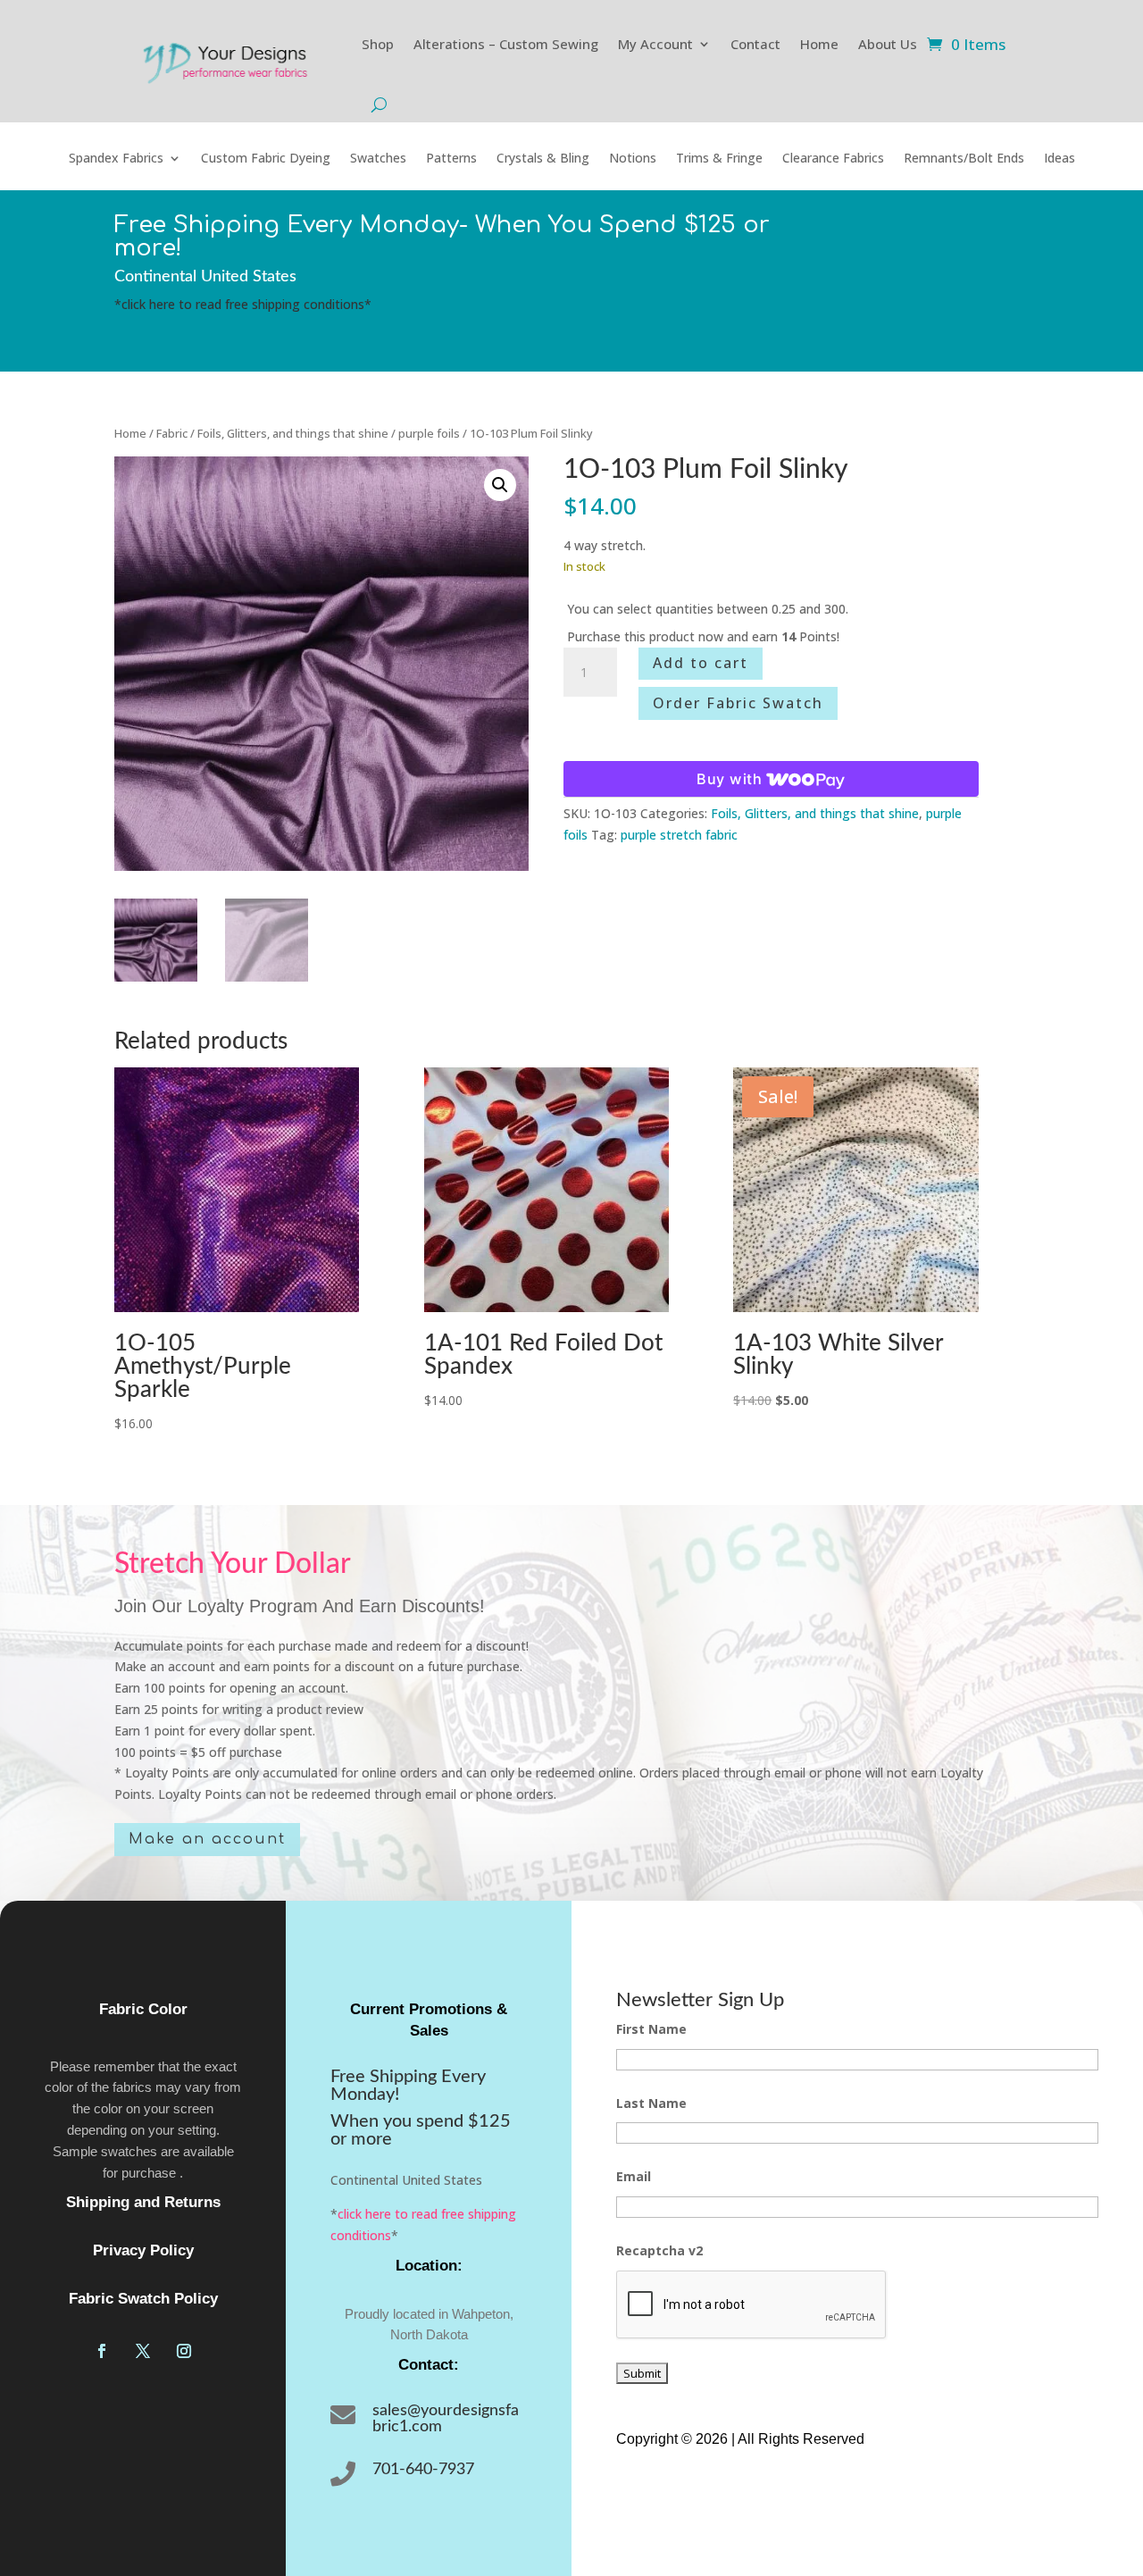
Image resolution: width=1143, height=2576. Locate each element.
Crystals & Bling (543, 159)
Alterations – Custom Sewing (506, 44)
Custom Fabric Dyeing (266, 159)
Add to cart (701, 663)
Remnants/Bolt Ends (964, 159)
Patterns (451, 159)
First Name (651, 2029)
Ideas (1060, 159)
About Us (888, 44)
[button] (500, 485)
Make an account (207, 1839)
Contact (755, 44)
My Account (655, 44)
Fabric (172, 433)
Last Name (651, 2103)
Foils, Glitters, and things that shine (293, 433)
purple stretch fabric (679, 835)
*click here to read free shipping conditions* (243, 304)
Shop (378, 44)
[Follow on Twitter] (143, 2351)
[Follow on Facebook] (102, 2351)
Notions (633, 159)
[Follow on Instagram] (184, 2351)
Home (819, 44)
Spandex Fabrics (116, 159)
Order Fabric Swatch (738, 703)
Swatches (378, 159)
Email (634, 2176)
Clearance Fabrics (833, 159)
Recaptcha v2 (659, 2250)
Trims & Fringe (719, 159)
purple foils (429, 433)
